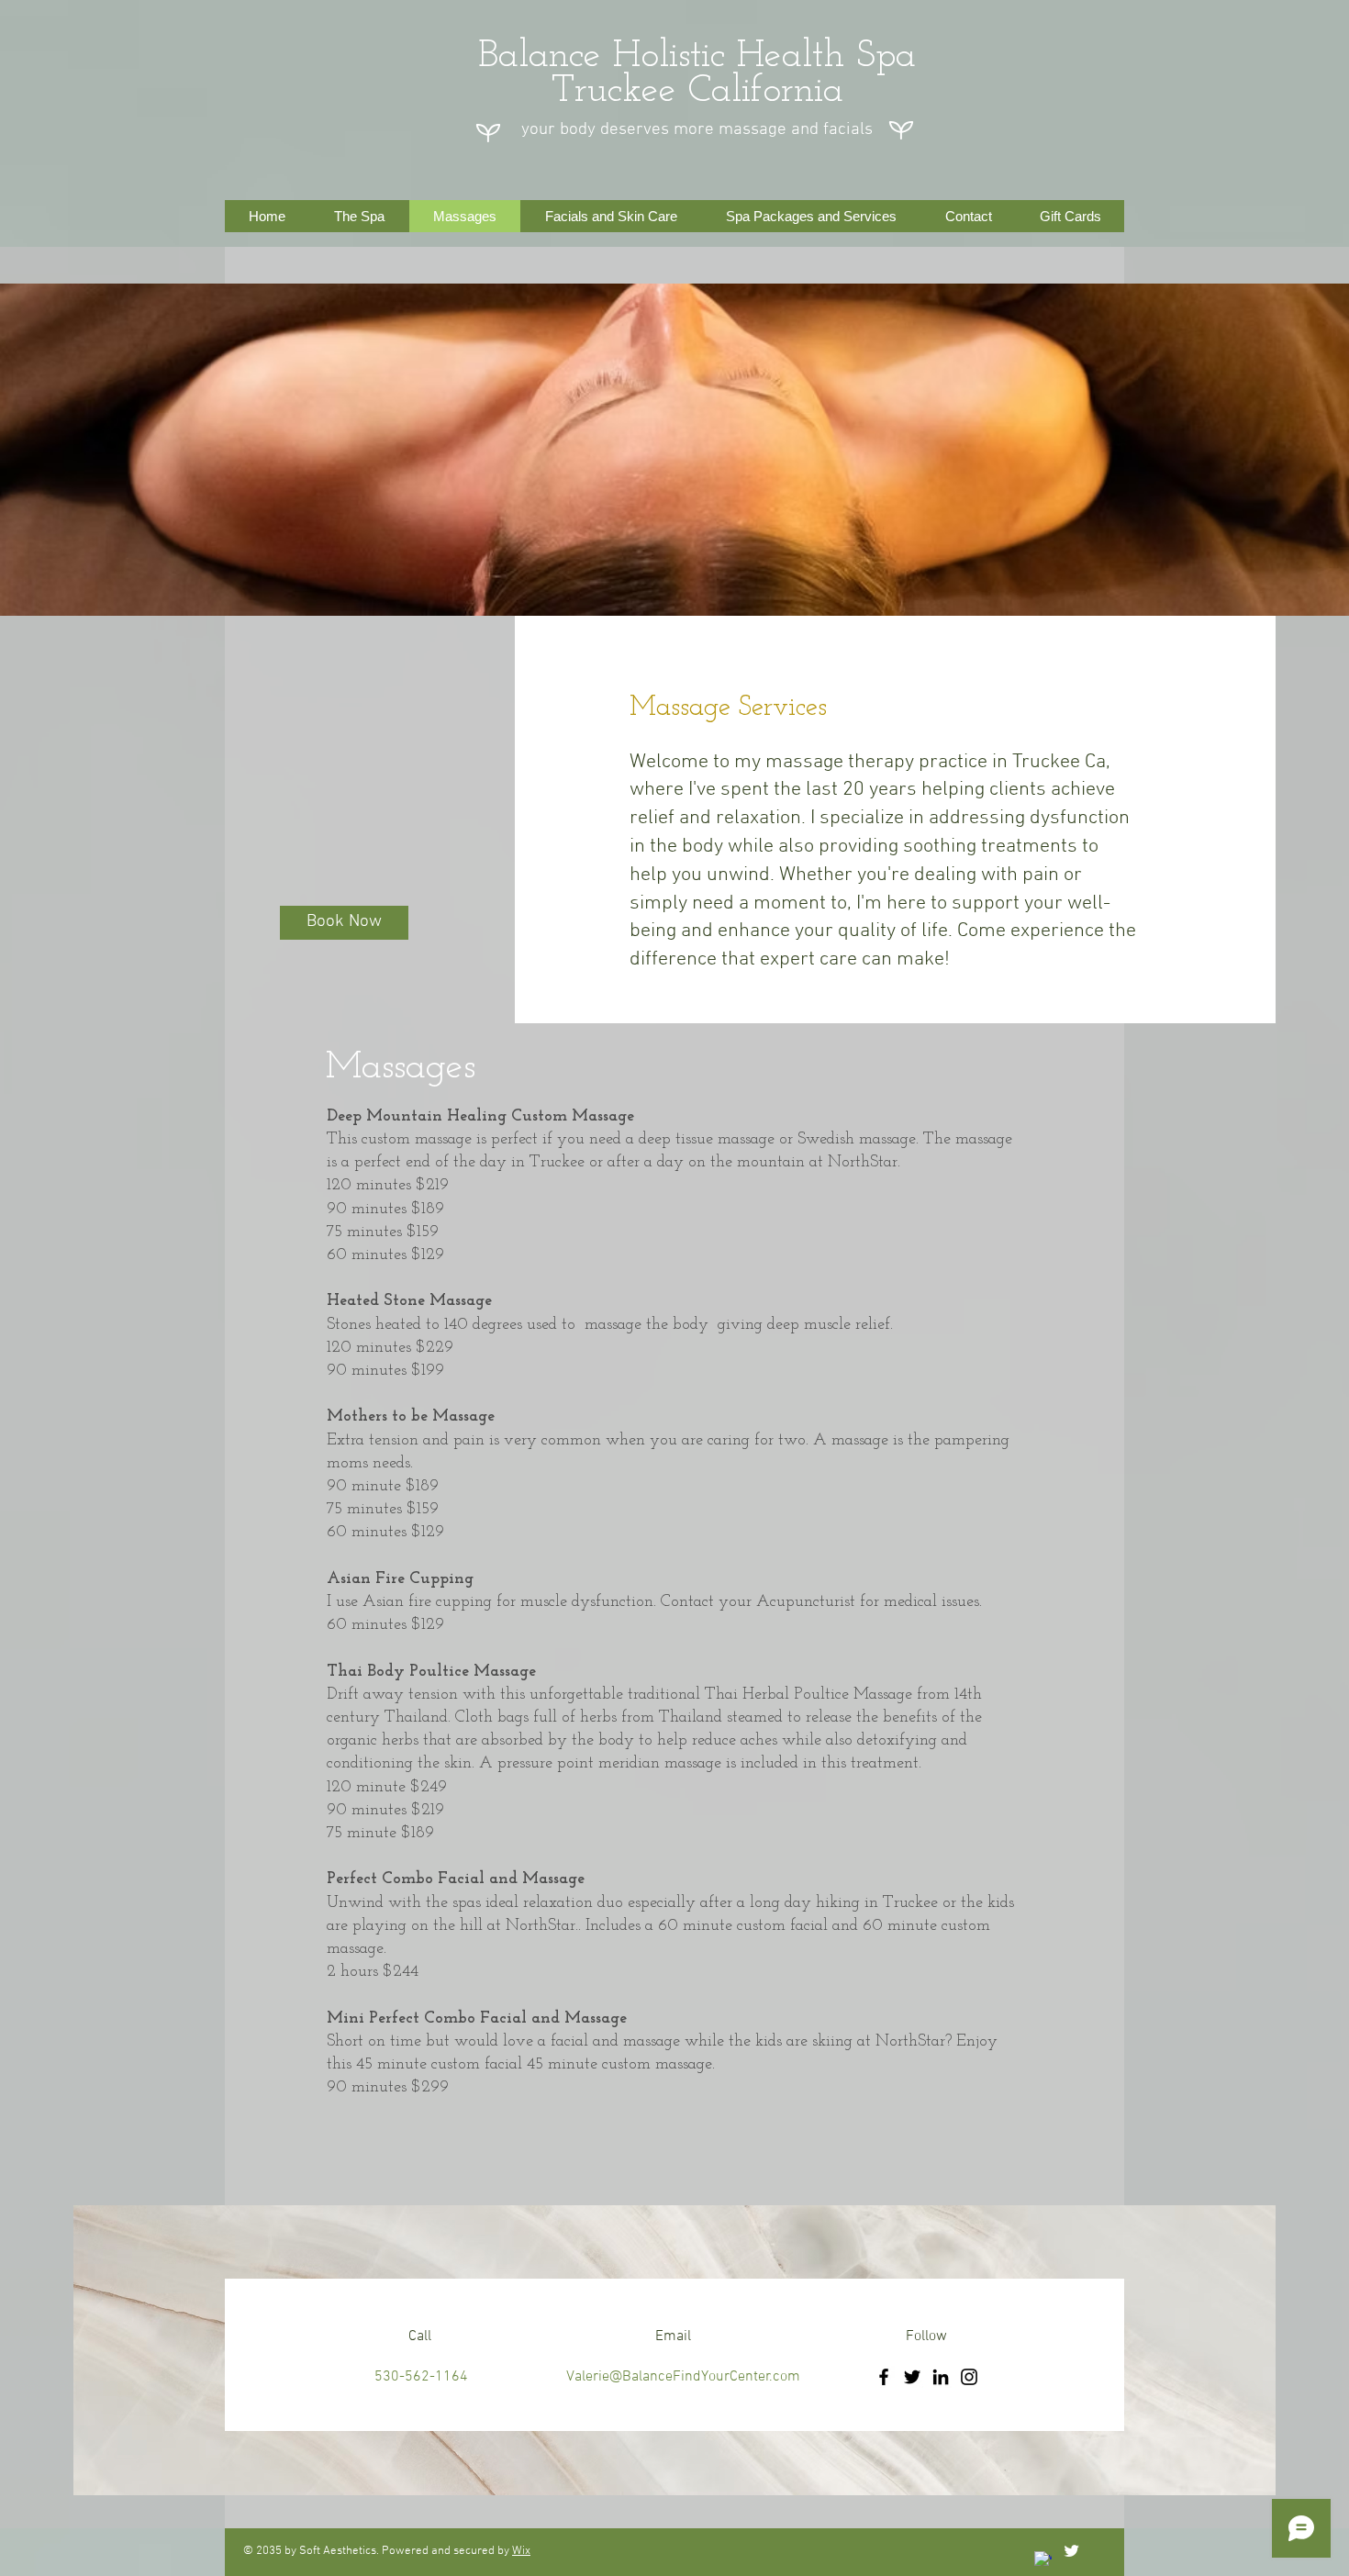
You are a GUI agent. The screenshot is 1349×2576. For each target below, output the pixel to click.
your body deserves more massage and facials (697, 130)
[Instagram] (969, 2377)
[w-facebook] (1043, 2560)
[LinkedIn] (941, 2377)
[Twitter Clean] (1071, 2551)
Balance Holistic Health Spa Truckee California (697, 74)
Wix (521, 2551)
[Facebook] (884, 2377)
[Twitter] (912, 2377)
